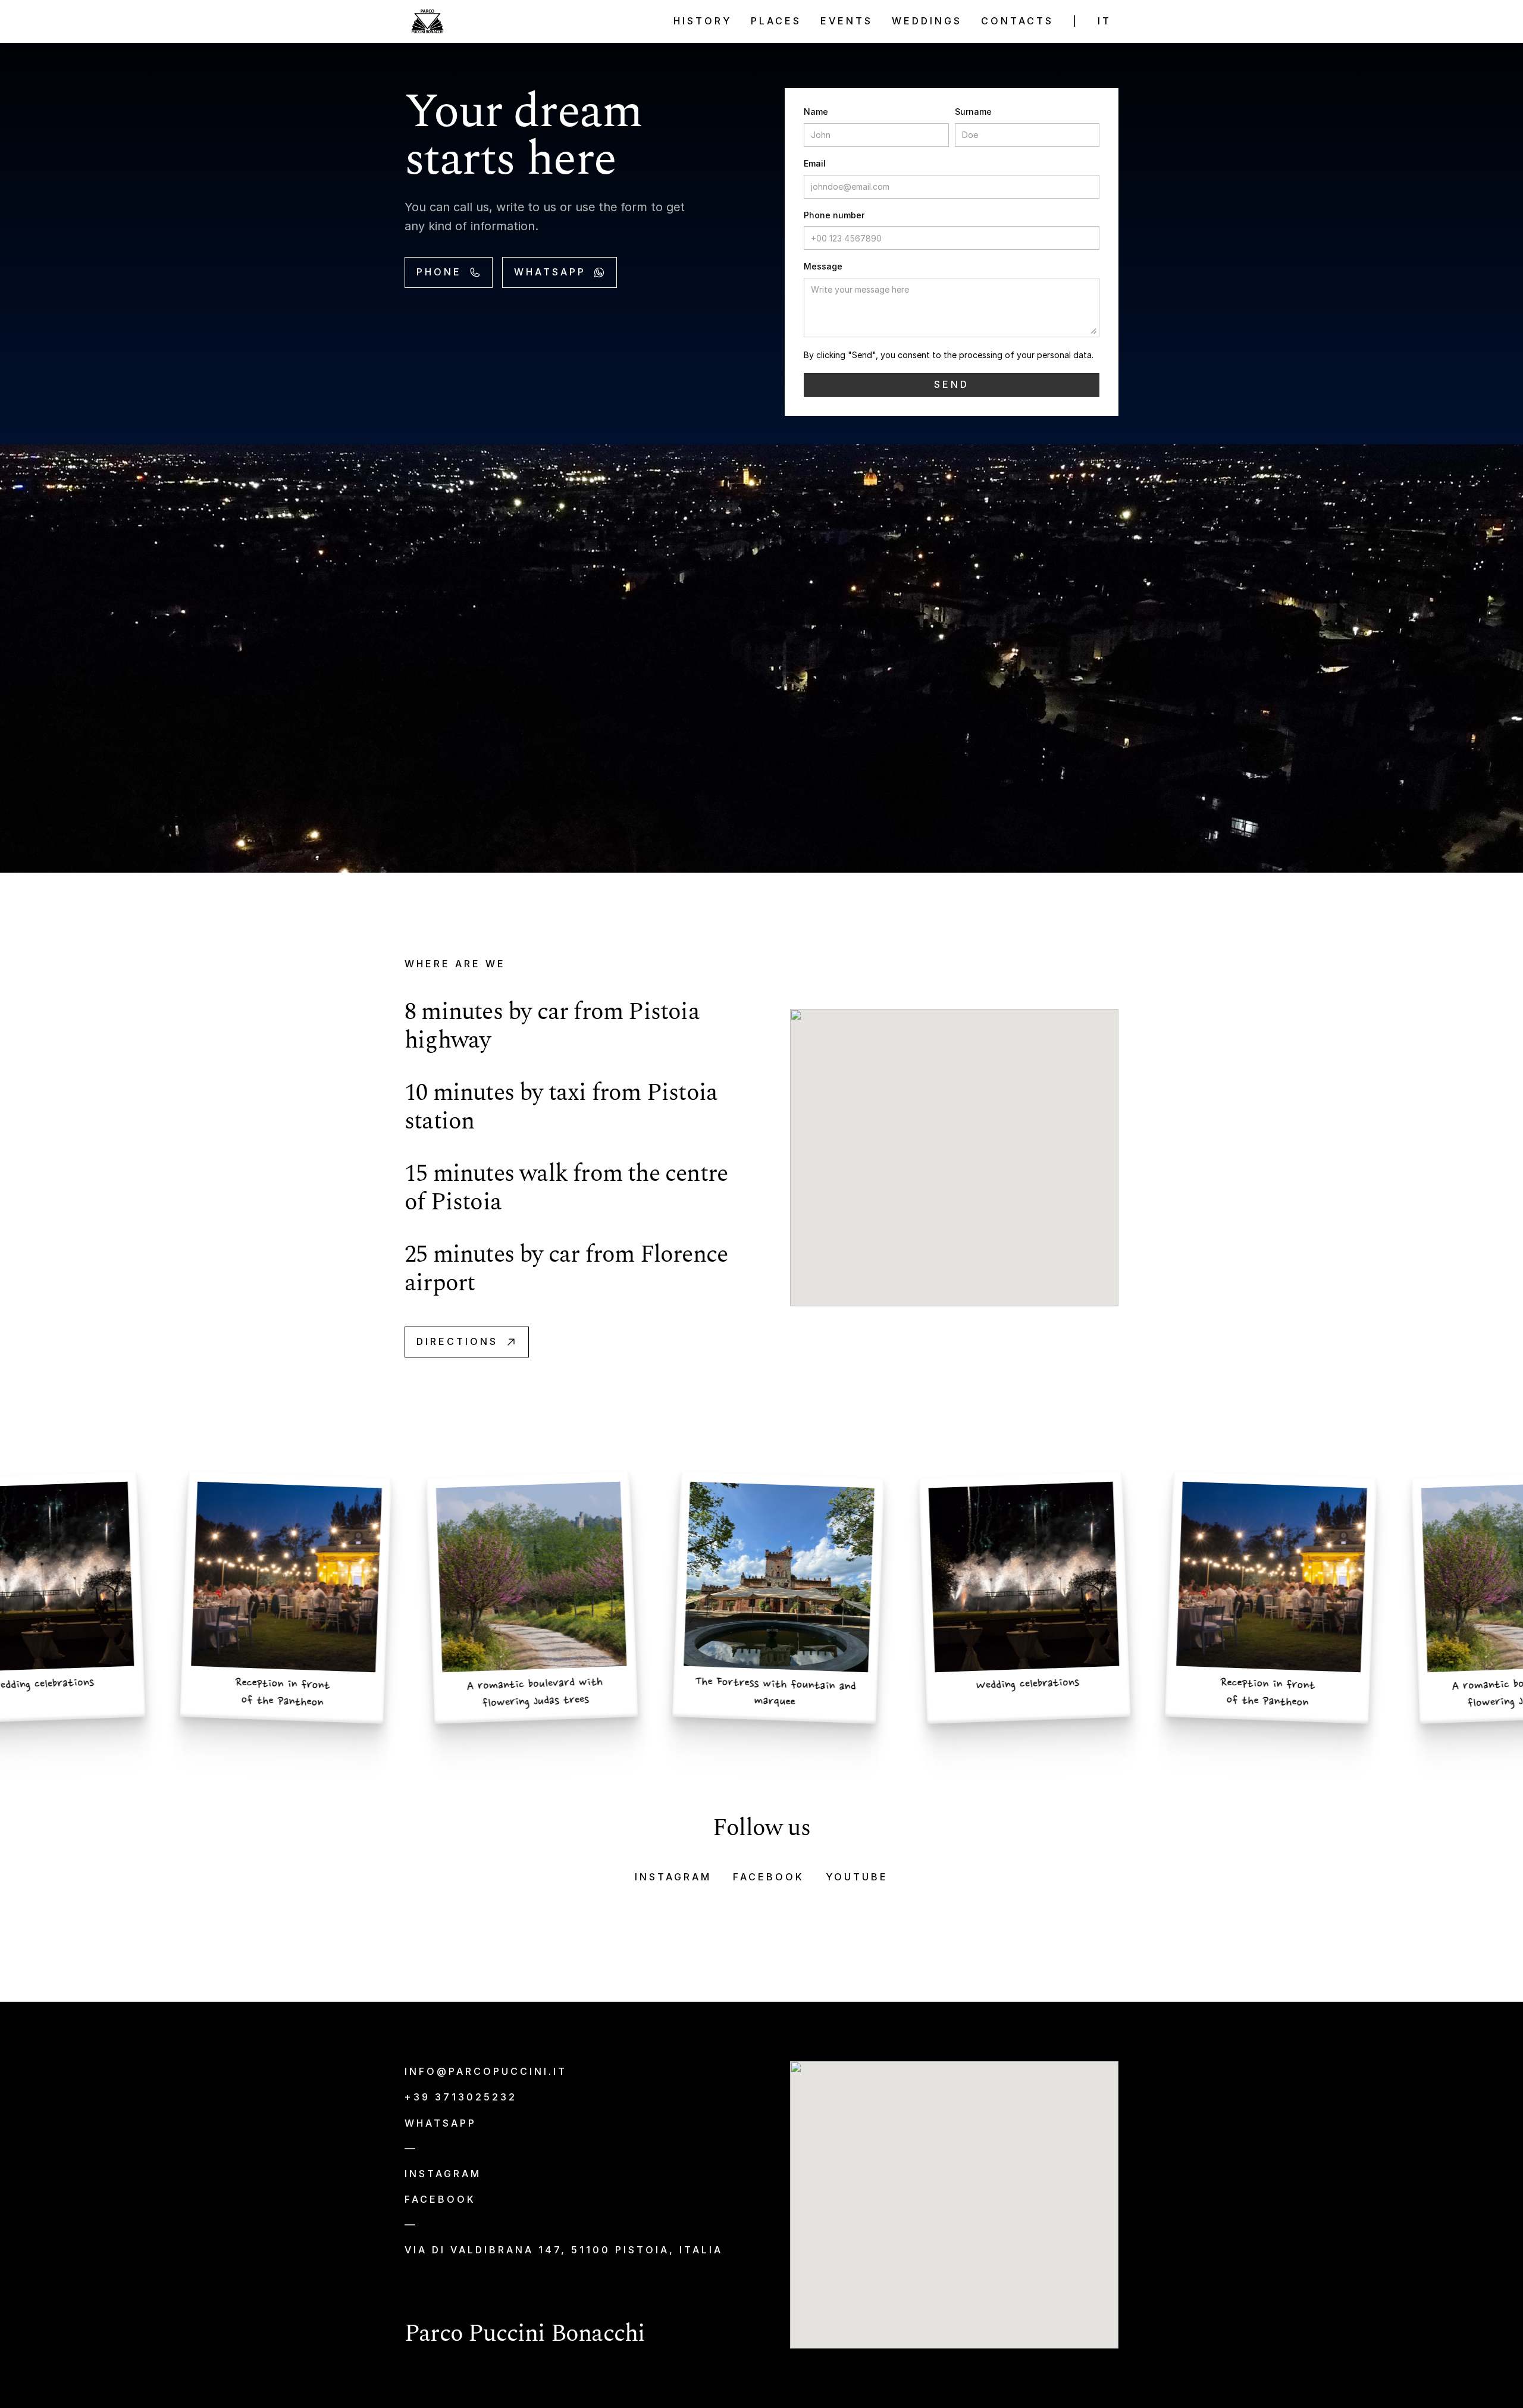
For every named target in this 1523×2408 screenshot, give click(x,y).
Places (776, 21)
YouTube (857, 1877)
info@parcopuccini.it (486, 2071)
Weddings (927, 21)
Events (847, 21)
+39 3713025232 (461, 2097)
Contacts (1017, 21)
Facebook (769, 1877)
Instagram (673, 1877)
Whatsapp (441, 2123)
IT (1104, 21)
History (703, 21)
